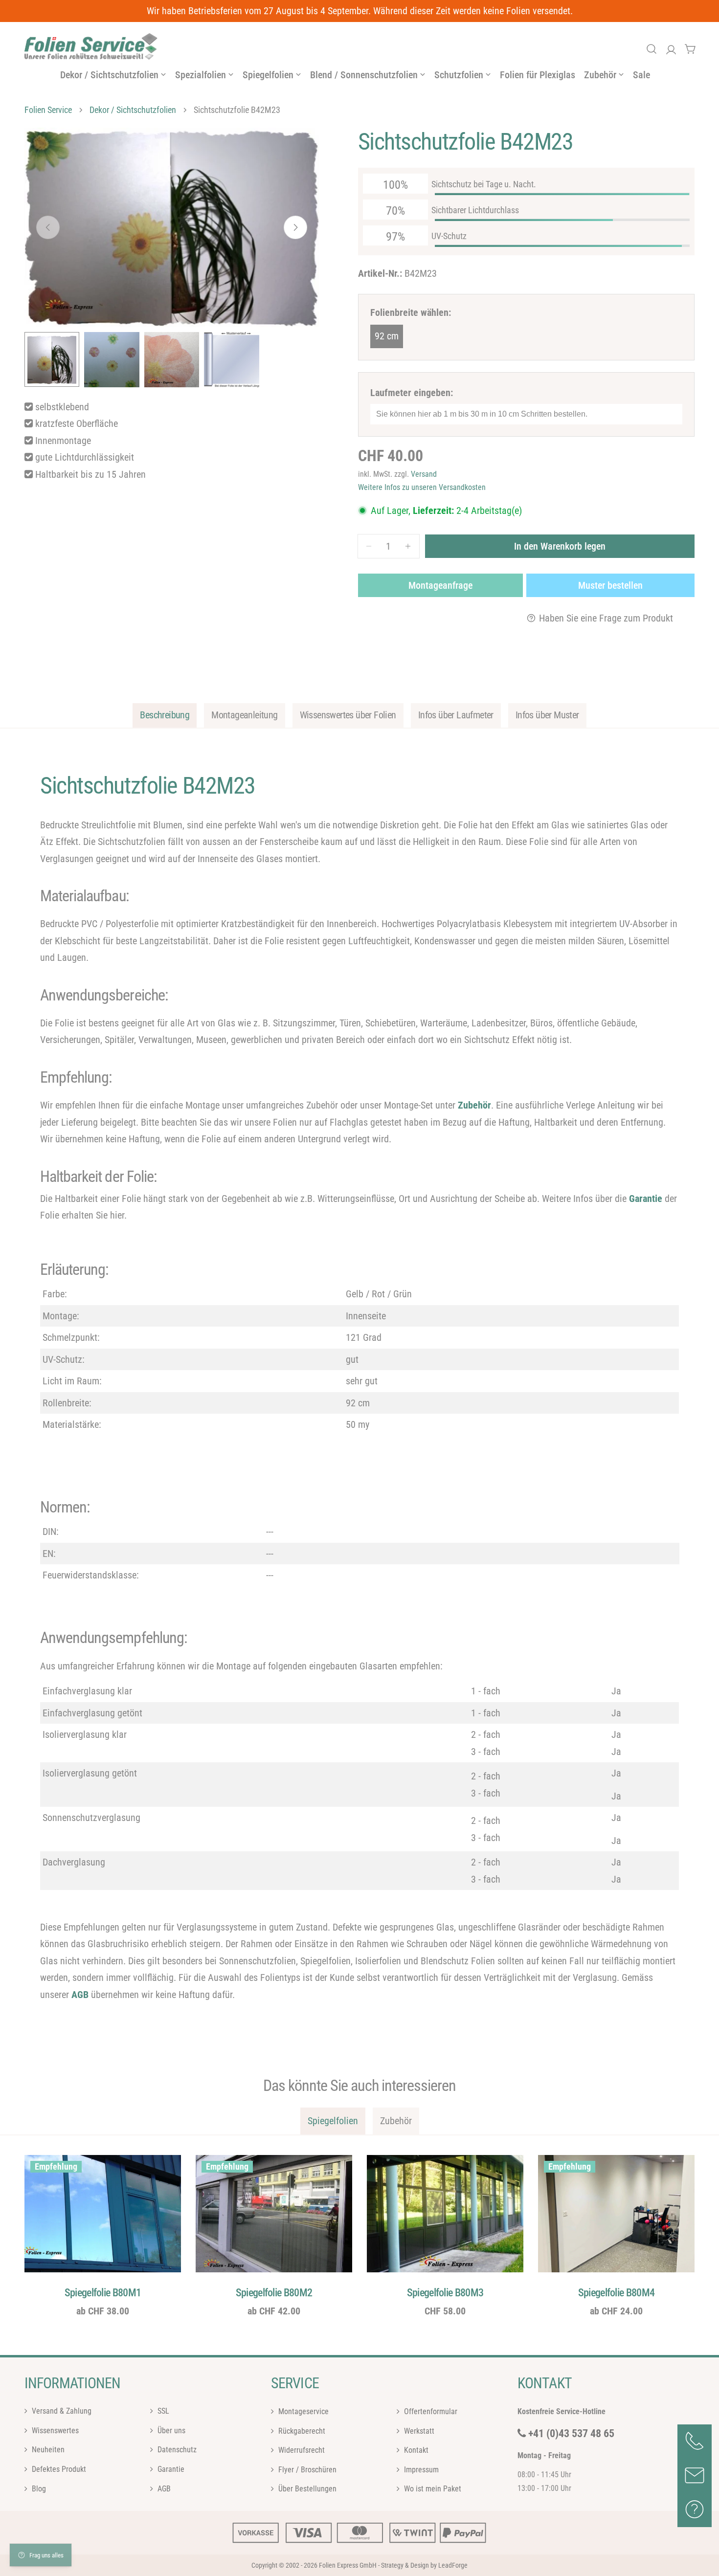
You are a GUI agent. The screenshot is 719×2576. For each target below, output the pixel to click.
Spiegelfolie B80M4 (617, 2292)
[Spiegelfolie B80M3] (445, 2214)
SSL (162, 2411)
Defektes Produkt (58, 2469)
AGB (80, 1995)
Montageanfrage (440, 585)
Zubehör (474, 1105)
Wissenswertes (54, 2431)
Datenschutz (176, 2450)
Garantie (170, 2469)
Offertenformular (430, 2411)
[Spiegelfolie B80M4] (616, 2214)
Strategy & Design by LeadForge (424, 2565)
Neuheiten (47, 2450)
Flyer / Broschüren (306, 2469)
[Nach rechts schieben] (295, 227)
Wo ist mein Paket (432, 2489)
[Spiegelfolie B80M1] (103, 2214)
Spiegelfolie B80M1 (103, 2292)
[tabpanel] (359, 1388)
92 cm (387, 336)
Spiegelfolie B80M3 (445, 2292)
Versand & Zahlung (61, 2411)
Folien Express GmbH (348, 2565)
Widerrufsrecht (301, 2450)
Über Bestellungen (306, 2489)
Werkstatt (418, 2431)
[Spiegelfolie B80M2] (274, 2214)
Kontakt (415, 2450)
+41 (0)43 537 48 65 (571, 2433)
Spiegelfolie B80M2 (274, 2292)
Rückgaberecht (301, 2431)
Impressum (420, 2469)
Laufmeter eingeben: (412, 393)
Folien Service (48, 110)
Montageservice (303, 2411)
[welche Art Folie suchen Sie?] (652, 49)
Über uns (170, 2431)
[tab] (165, 715)
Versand (424, 474)
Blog (38, 2489)
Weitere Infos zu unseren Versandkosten (422, 487)
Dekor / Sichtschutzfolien (133, 110)
